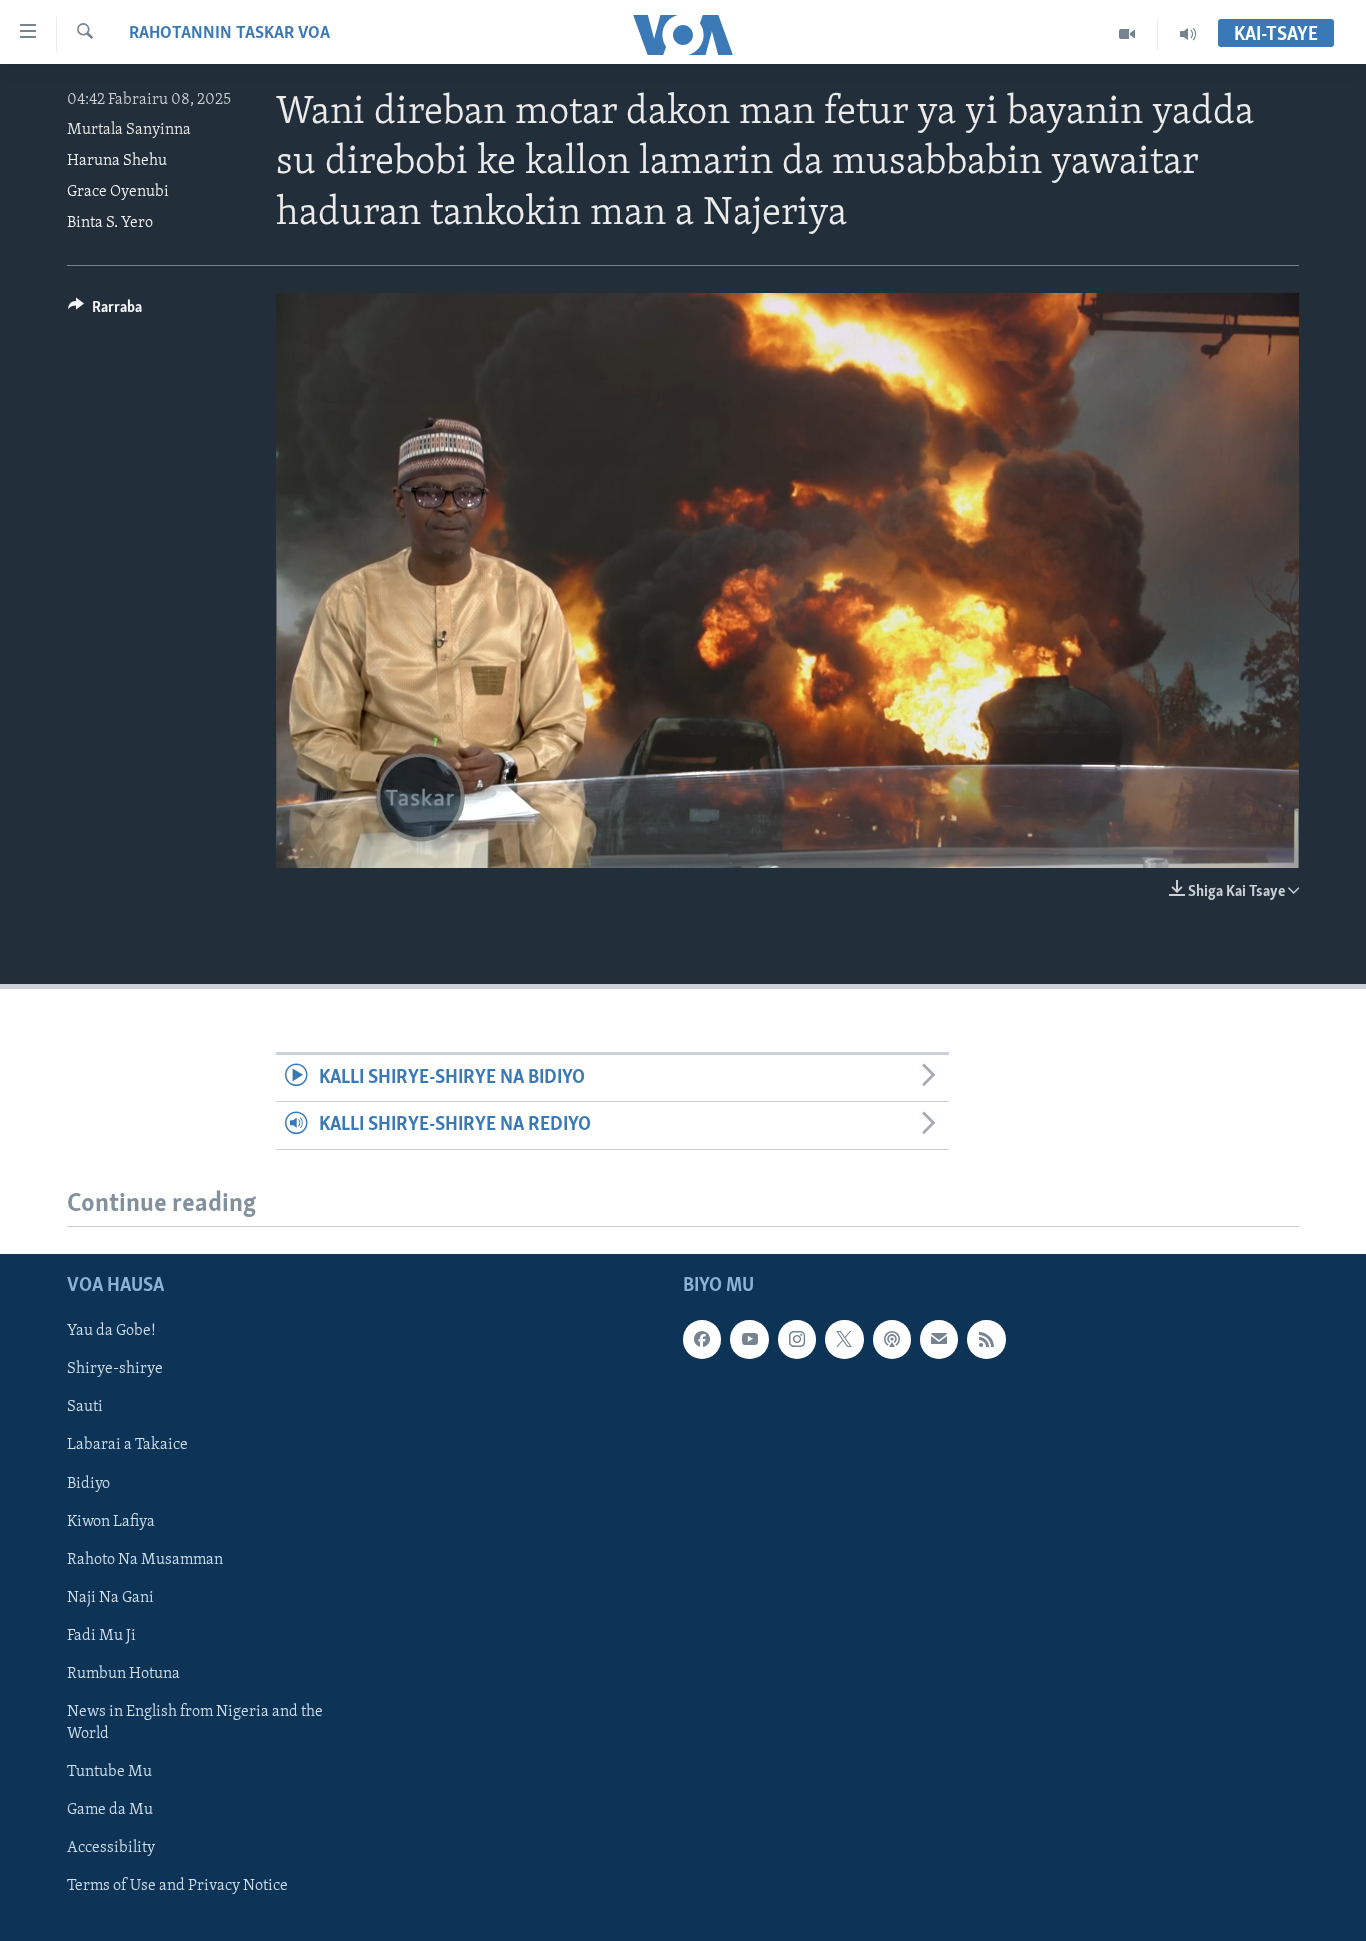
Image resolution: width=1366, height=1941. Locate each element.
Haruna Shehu (117, 161)
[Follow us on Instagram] (797, 1339)
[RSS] (986, 1339)
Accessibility (111, 1848)
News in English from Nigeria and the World (195, 1722)
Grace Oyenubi (118, 192)
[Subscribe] (939, 1339)
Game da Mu (110, 1810)
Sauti (85, 1407)
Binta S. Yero (110, 223)
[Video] (1127, 34)
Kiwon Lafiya (111, 1521)
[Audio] (1188, 34)
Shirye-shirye (115, 1369)
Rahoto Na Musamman (145, 1559)
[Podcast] (892, 1339)
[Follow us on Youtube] (749, 1339)
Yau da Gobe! (111, 1331)
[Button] (105, 312)
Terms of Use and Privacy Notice (177, 1886)
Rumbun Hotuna (123, 1673)
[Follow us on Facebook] (702, 1339)
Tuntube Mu (109, 1771)
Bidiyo (88, 1483)
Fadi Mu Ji (101, 1635)
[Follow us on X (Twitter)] (844, 1339)
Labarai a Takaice (127, 1445)
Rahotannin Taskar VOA (229, 34)
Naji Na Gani (110, 1597)
